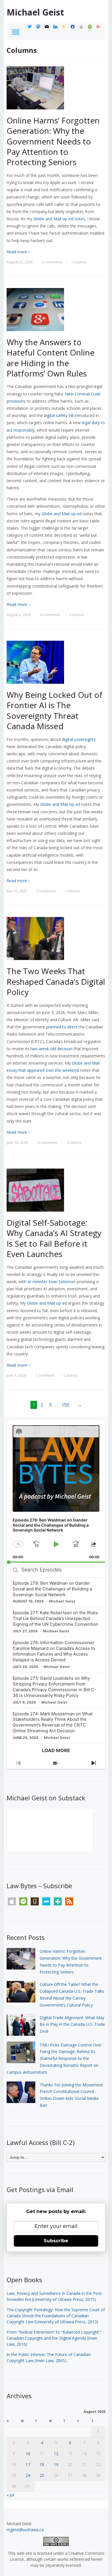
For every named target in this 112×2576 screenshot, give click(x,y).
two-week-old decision (51, 1049)
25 (42, 2475)
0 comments (52, 262)
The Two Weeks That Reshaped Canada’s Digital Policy (56, 981)
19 (56, 2464)
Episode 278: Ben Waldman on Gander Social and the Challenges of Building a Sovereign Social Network (52, 1589)
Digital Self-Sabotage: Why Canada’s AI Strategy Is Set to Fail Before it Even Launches (54, 1238)
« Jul (10, 2495)
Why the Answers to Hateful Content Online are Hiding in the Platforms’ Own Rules (51, 358)
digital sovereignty (79, 739)
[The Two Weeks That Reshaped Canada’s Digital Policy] (35, 938)
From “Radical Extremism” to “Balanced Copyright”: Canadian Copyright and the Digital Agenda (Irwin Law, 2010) (54, 2338)
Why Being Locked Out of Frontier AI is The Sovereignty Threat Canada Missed (55, 710)
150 (65, 1405)
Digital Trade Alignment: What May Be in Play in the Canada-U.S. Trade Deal (72, 2024)
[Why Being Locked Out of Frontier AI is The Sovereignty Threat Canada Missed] (35, 662)
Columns (79, 262)
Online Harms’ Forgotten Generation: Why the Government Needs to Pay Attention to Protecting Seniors (53, 141)
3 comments (46, 891)
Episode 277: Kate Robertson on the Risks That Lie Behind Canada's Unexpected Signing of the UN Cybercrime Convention (55, 1618)
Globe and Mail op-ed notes (59, 219)
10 (28, 2454)
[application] (56, 1491)
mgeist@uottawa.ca (25, 2530)
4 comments (50, 615)
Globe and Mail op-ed (62, 514)
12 (56, 2454)
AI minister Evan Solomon (52, 1282)
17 (28, 2464)
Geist (35, 12)
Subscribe (56, 2241)
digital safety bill (59, 415)
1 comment (45, 1375)
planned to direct (62, 1027)
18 (42, 2464)
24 (28, 2475)
